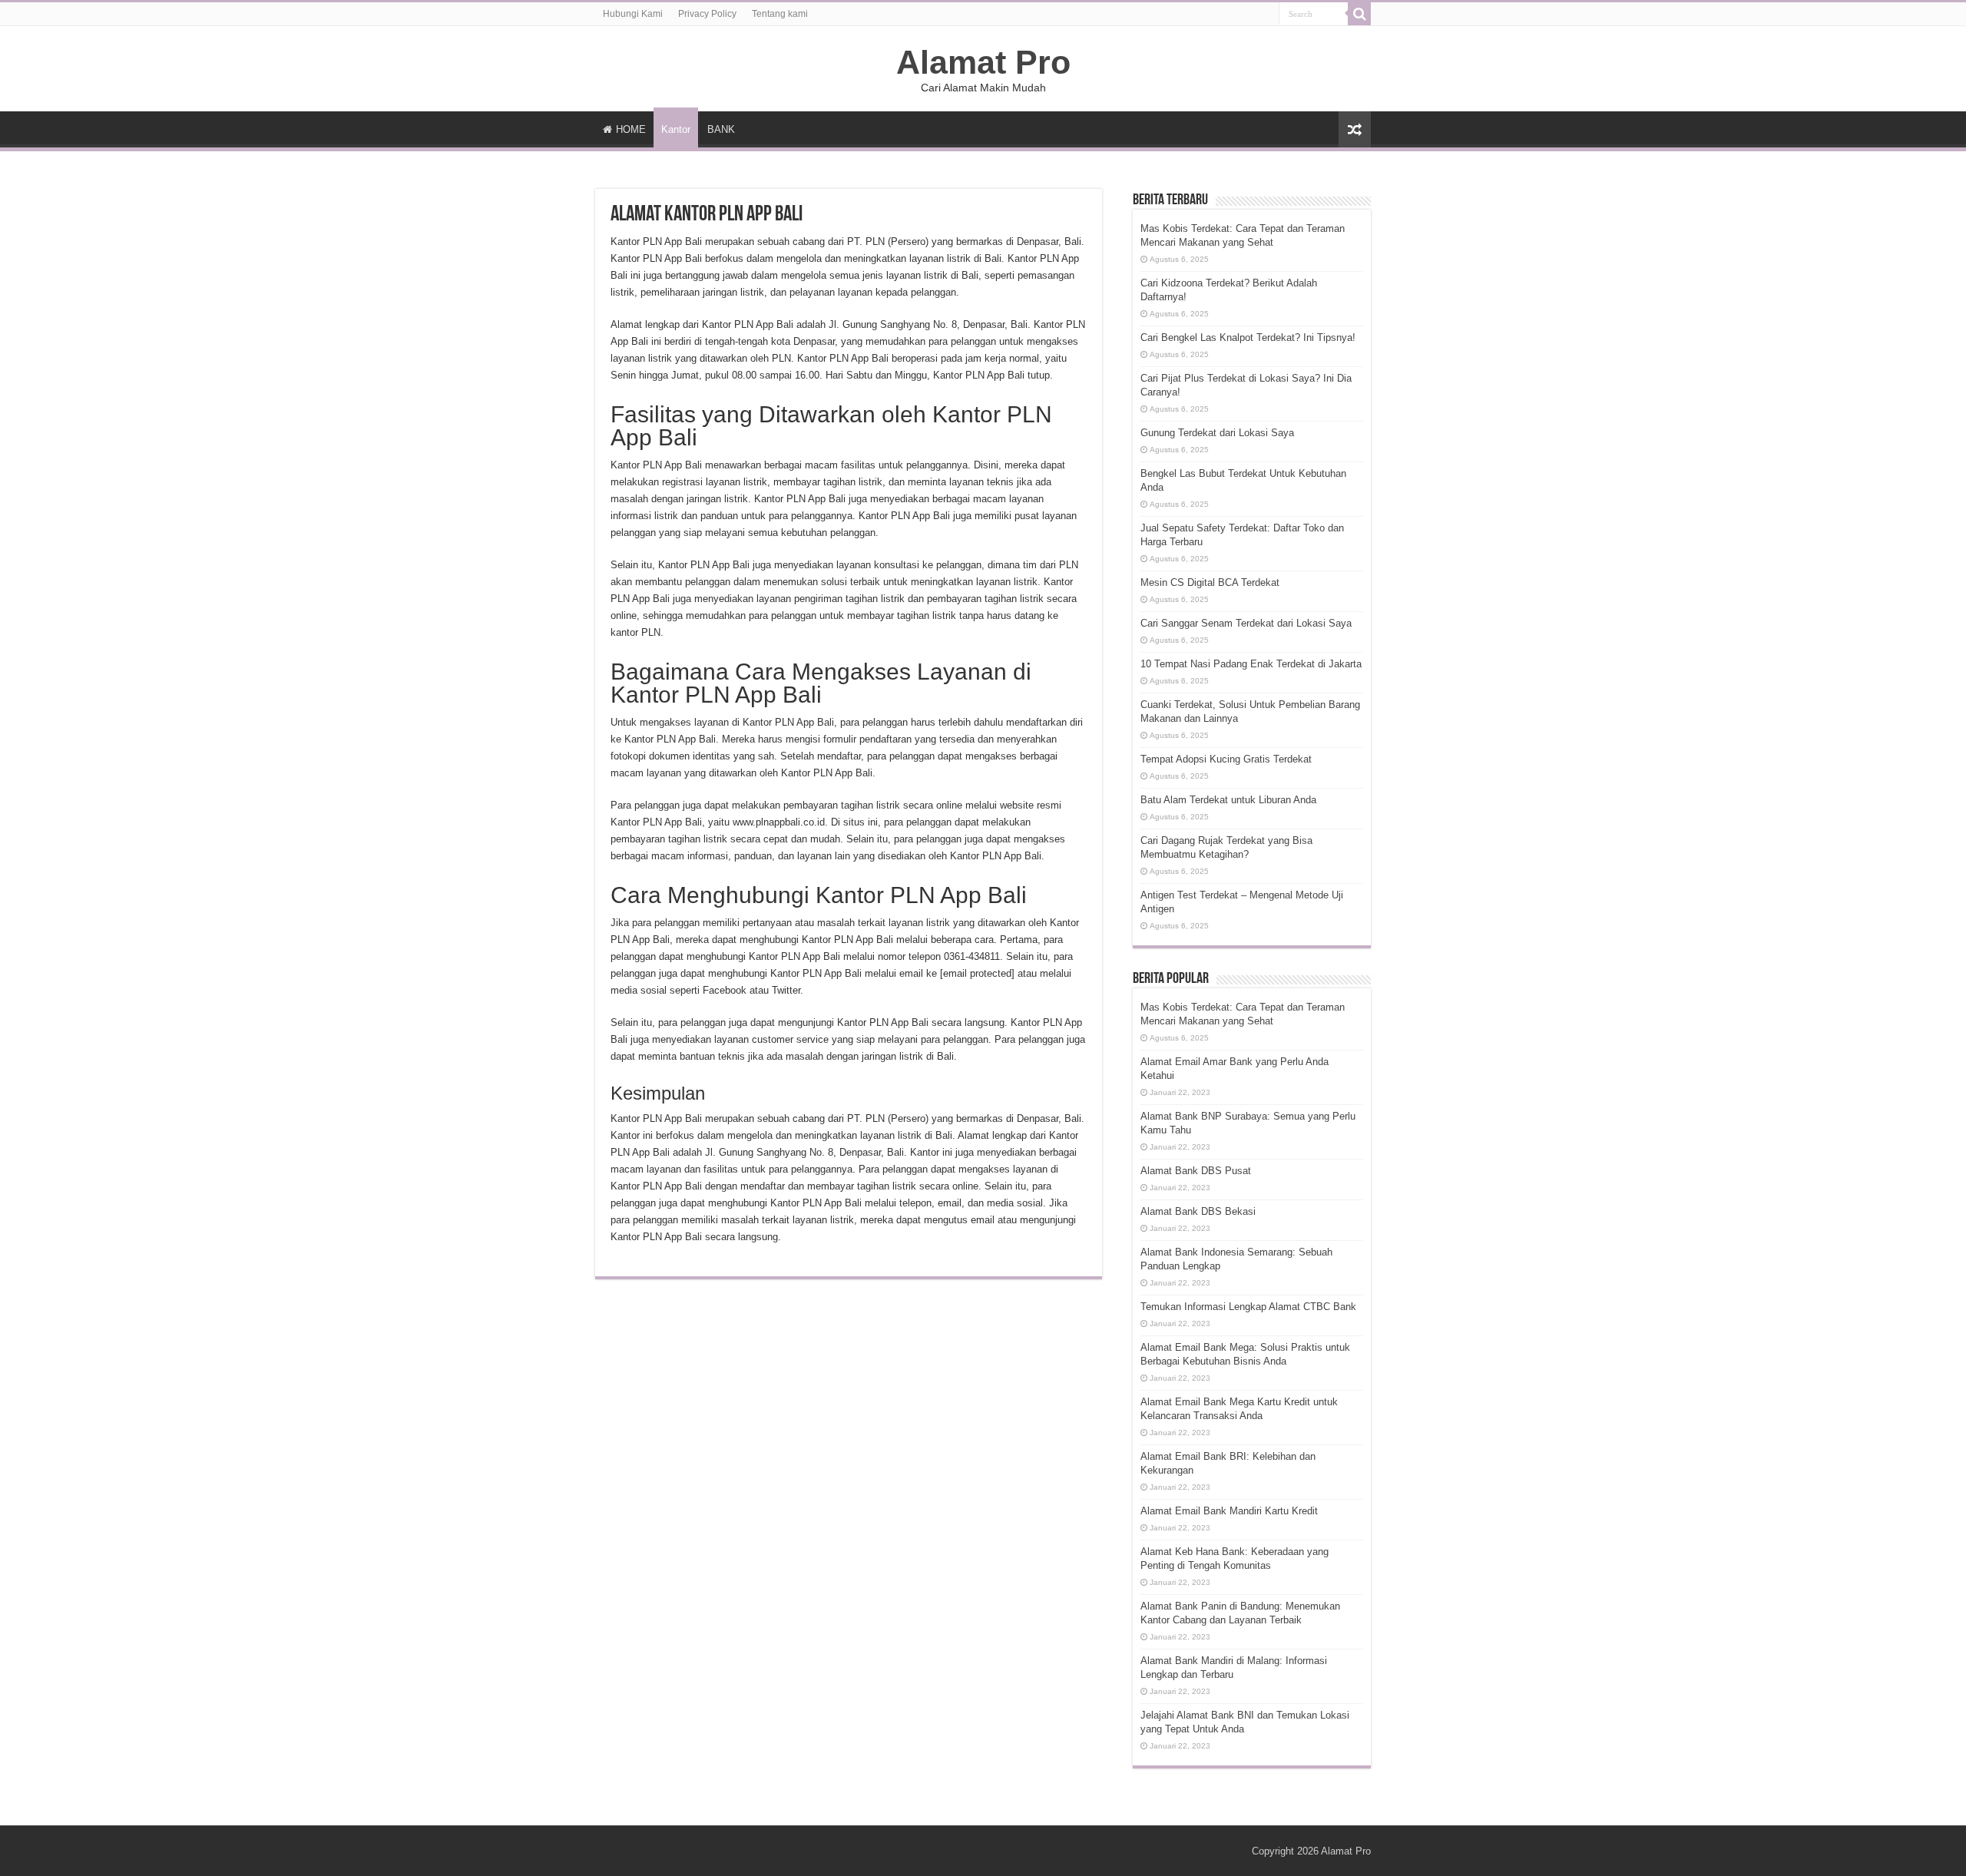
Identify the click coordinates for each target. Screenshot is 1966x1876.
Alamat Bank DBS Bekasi (1198, 1211)
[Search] (1359, 14)
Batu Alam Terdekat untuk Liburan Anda (1228, 800)
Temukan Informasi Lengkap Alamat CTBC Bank (1248, 1307)
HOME (631, 129)
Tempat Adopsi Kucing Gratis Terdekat (1226, 759)
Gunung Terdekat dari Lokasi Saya (1217, 433)
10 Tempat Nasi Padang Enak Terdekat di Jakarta (1251, 664)
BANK (721, 129)
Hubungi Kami (633, 14)
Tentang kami (780, 14)
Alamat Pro (983, 62)
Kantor (676, 129)
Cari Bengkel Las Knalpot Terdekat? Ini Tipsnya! (1248, 337)
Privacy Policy (707, 14)
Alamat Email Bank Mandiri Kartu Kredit (1229, 1511)
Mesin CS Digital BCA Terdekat (1210, 582)
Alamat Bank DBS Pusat (1196, 1171)
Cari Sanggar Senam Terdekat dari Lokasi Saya (1246, 623)
